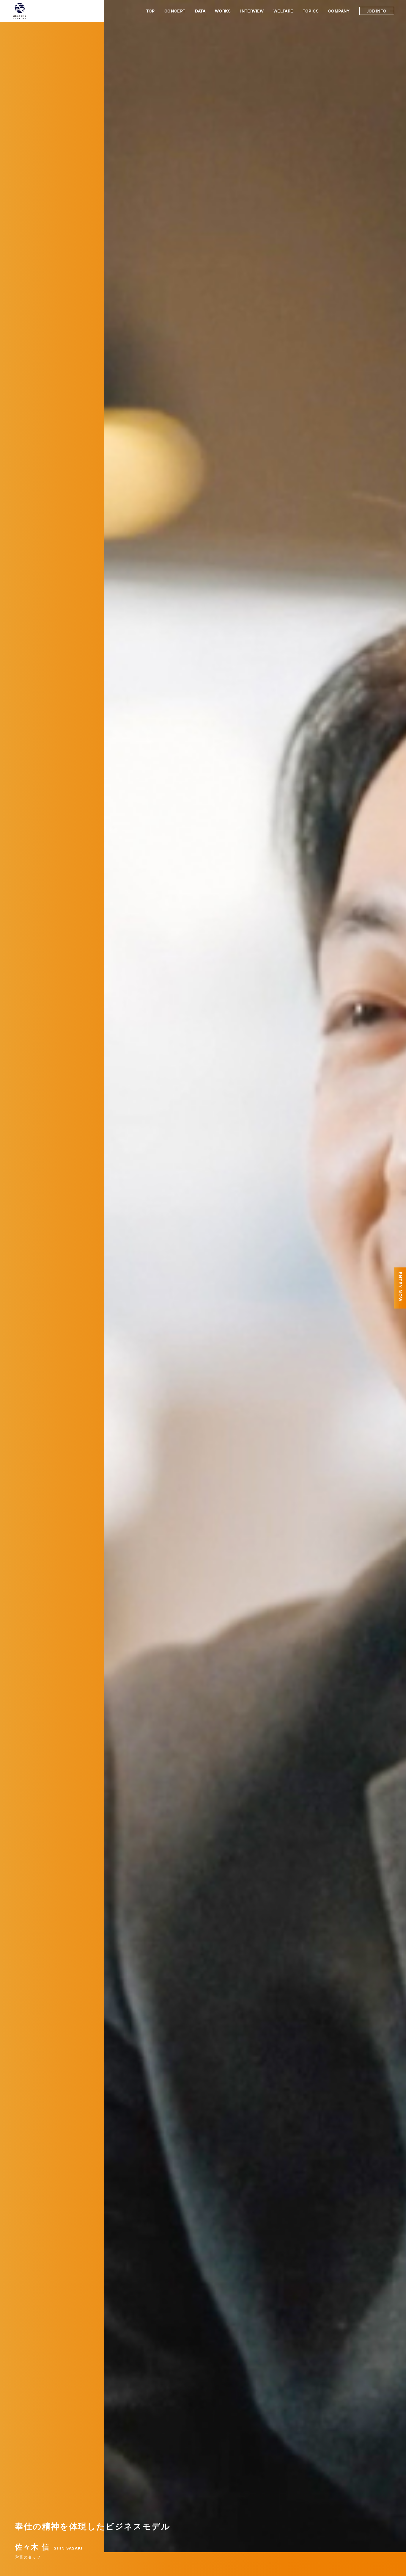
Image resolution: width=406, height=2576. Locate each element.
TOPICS (311, 11)
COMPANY (339, 11)
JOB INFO (377, 11)
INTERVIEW (252, 11)
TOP (151, 11)
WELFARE (283, 11)
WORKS (223, 11)
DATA (200, 11)
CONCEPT (175, 11)
